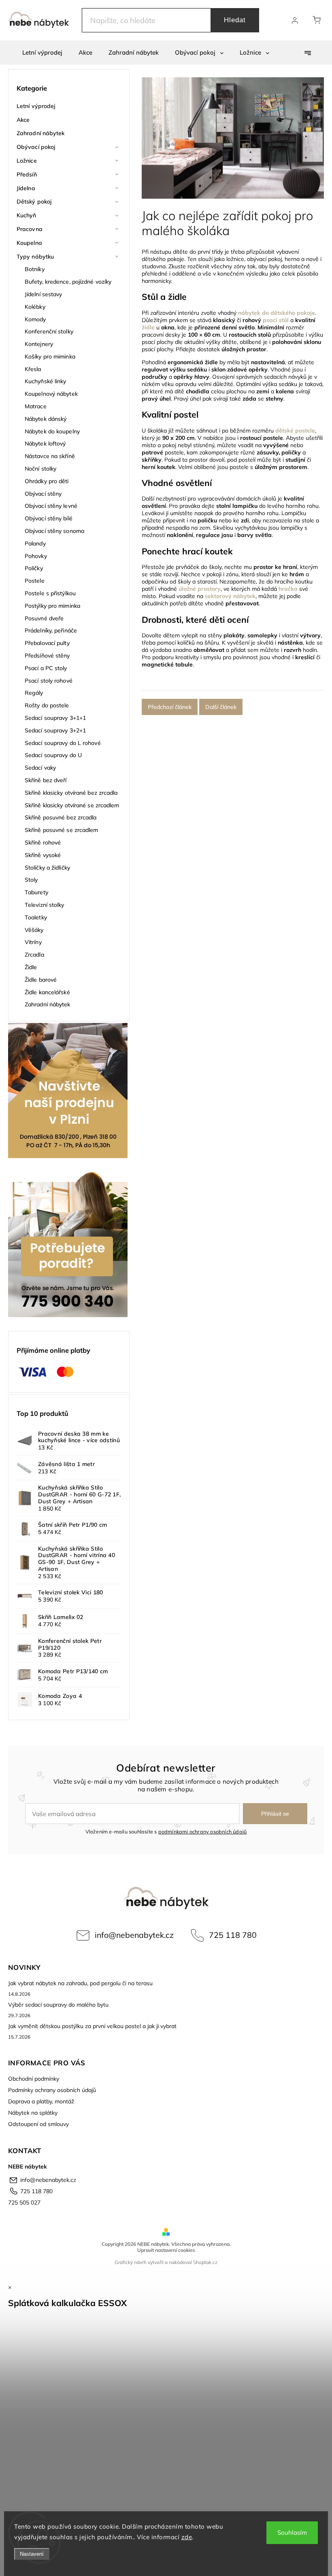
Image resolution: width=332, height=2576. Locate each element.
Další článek (221, 707)
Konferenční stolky (49, 331)
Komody (35, 319)
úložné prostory (200, 589)
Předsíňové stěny (47, 656)
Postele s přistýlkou (50, 593)
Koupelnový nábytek (51, 394)
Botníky (35, 269)
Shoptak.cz (205, 2262)
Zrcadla (34, 955)
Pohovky (36, 556)
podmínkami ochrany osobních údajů (203, 1831)
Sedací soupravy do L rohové (63, 743)
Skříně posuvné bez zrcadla (61, 817)
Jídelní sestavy (44, 294)
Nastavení (32, 2554)
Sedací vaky (40, 768)
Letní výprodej (36, 106)
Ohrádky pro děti (47, 481)
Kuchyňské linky (46, 381)
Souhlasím (292, 2533)
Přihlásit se (275, 1814)
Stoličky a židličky (47, 868)
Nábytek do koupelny (52, 431)
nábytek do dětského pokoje (277, 313)
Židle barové (41, 980)
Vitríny (33, 942)
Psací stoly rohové (49, 681)
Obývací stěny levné (51, 506)
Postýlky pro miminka (52, 606)
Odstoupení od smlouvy (38, 2124)
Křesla (33, 369)
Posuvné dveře (44, 618)
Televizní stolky (45, 905)
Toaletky (36, 917)
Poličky (34, 568)
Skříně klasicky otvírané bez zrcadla (71, 793)
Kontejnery (39, 344)
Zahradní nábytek (41, 133)
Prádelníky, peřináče (51, 630)
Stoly (31, 880)
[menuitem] (42, 53)
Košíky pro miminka (50, 356)
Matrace (36, 406)
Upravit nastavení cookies (166, 2250)
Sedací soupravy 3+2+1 (55, 730)
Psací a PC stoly (46, 668)
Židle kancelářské (47, 992)
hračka (288, 589)
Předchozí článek (170, 707)
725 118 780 (233, 1935)
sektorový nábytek (230, 596)
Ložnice (27, 161)
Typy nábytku (35, 257)
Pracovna (30, 229)
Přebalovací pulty (47, 643)
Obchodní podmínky (34, 2079)
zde (187, 2537)
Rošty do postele (47, 705)
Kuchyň (27, 215)
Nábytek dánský (46, 419)
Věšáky (34, 930)
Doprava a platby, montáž (41, 2101)
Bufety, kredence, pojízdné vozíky (68, 282)
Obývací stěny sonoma (54, 531)
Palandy (35, 543)
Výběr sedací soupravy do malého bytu (58, 2005)
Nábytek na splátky (33, 2113)
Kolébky (35, 307)
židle (148, 327)
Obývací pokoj (36, 147)
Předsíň (27, 174)
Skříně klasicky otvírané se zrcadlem (72, 805)
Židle (31, 967)
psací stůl (276, 320)
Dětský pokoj (34, 202)
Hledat (235, 20)
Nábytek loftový (45, 443)
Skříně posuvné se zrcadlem (62, 830)
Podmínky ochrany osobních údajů (52, 2090)
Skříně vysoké (43, 855)
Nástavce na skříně (50, 456)
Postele (35, 581)
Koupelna (29, 243)
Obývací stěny (43, 494)
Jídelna (26, 188)
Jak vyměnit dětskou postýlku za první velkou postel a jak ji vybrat (92, 2026)
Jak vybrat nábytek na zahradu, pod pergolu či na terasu (80, 1983)
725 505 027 (24, 2203)
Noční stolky (40, 469)
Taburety (36, 892)
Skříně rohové (43, 842)
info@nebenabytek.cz (134, 1935)
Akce (23, 120)
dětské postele (295, 431)
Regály (34, 693)
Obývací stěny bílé (49, 518)
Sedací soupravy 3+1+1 (55, 718)
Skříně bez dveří (46, 780)
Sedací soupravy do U (53, 755)
